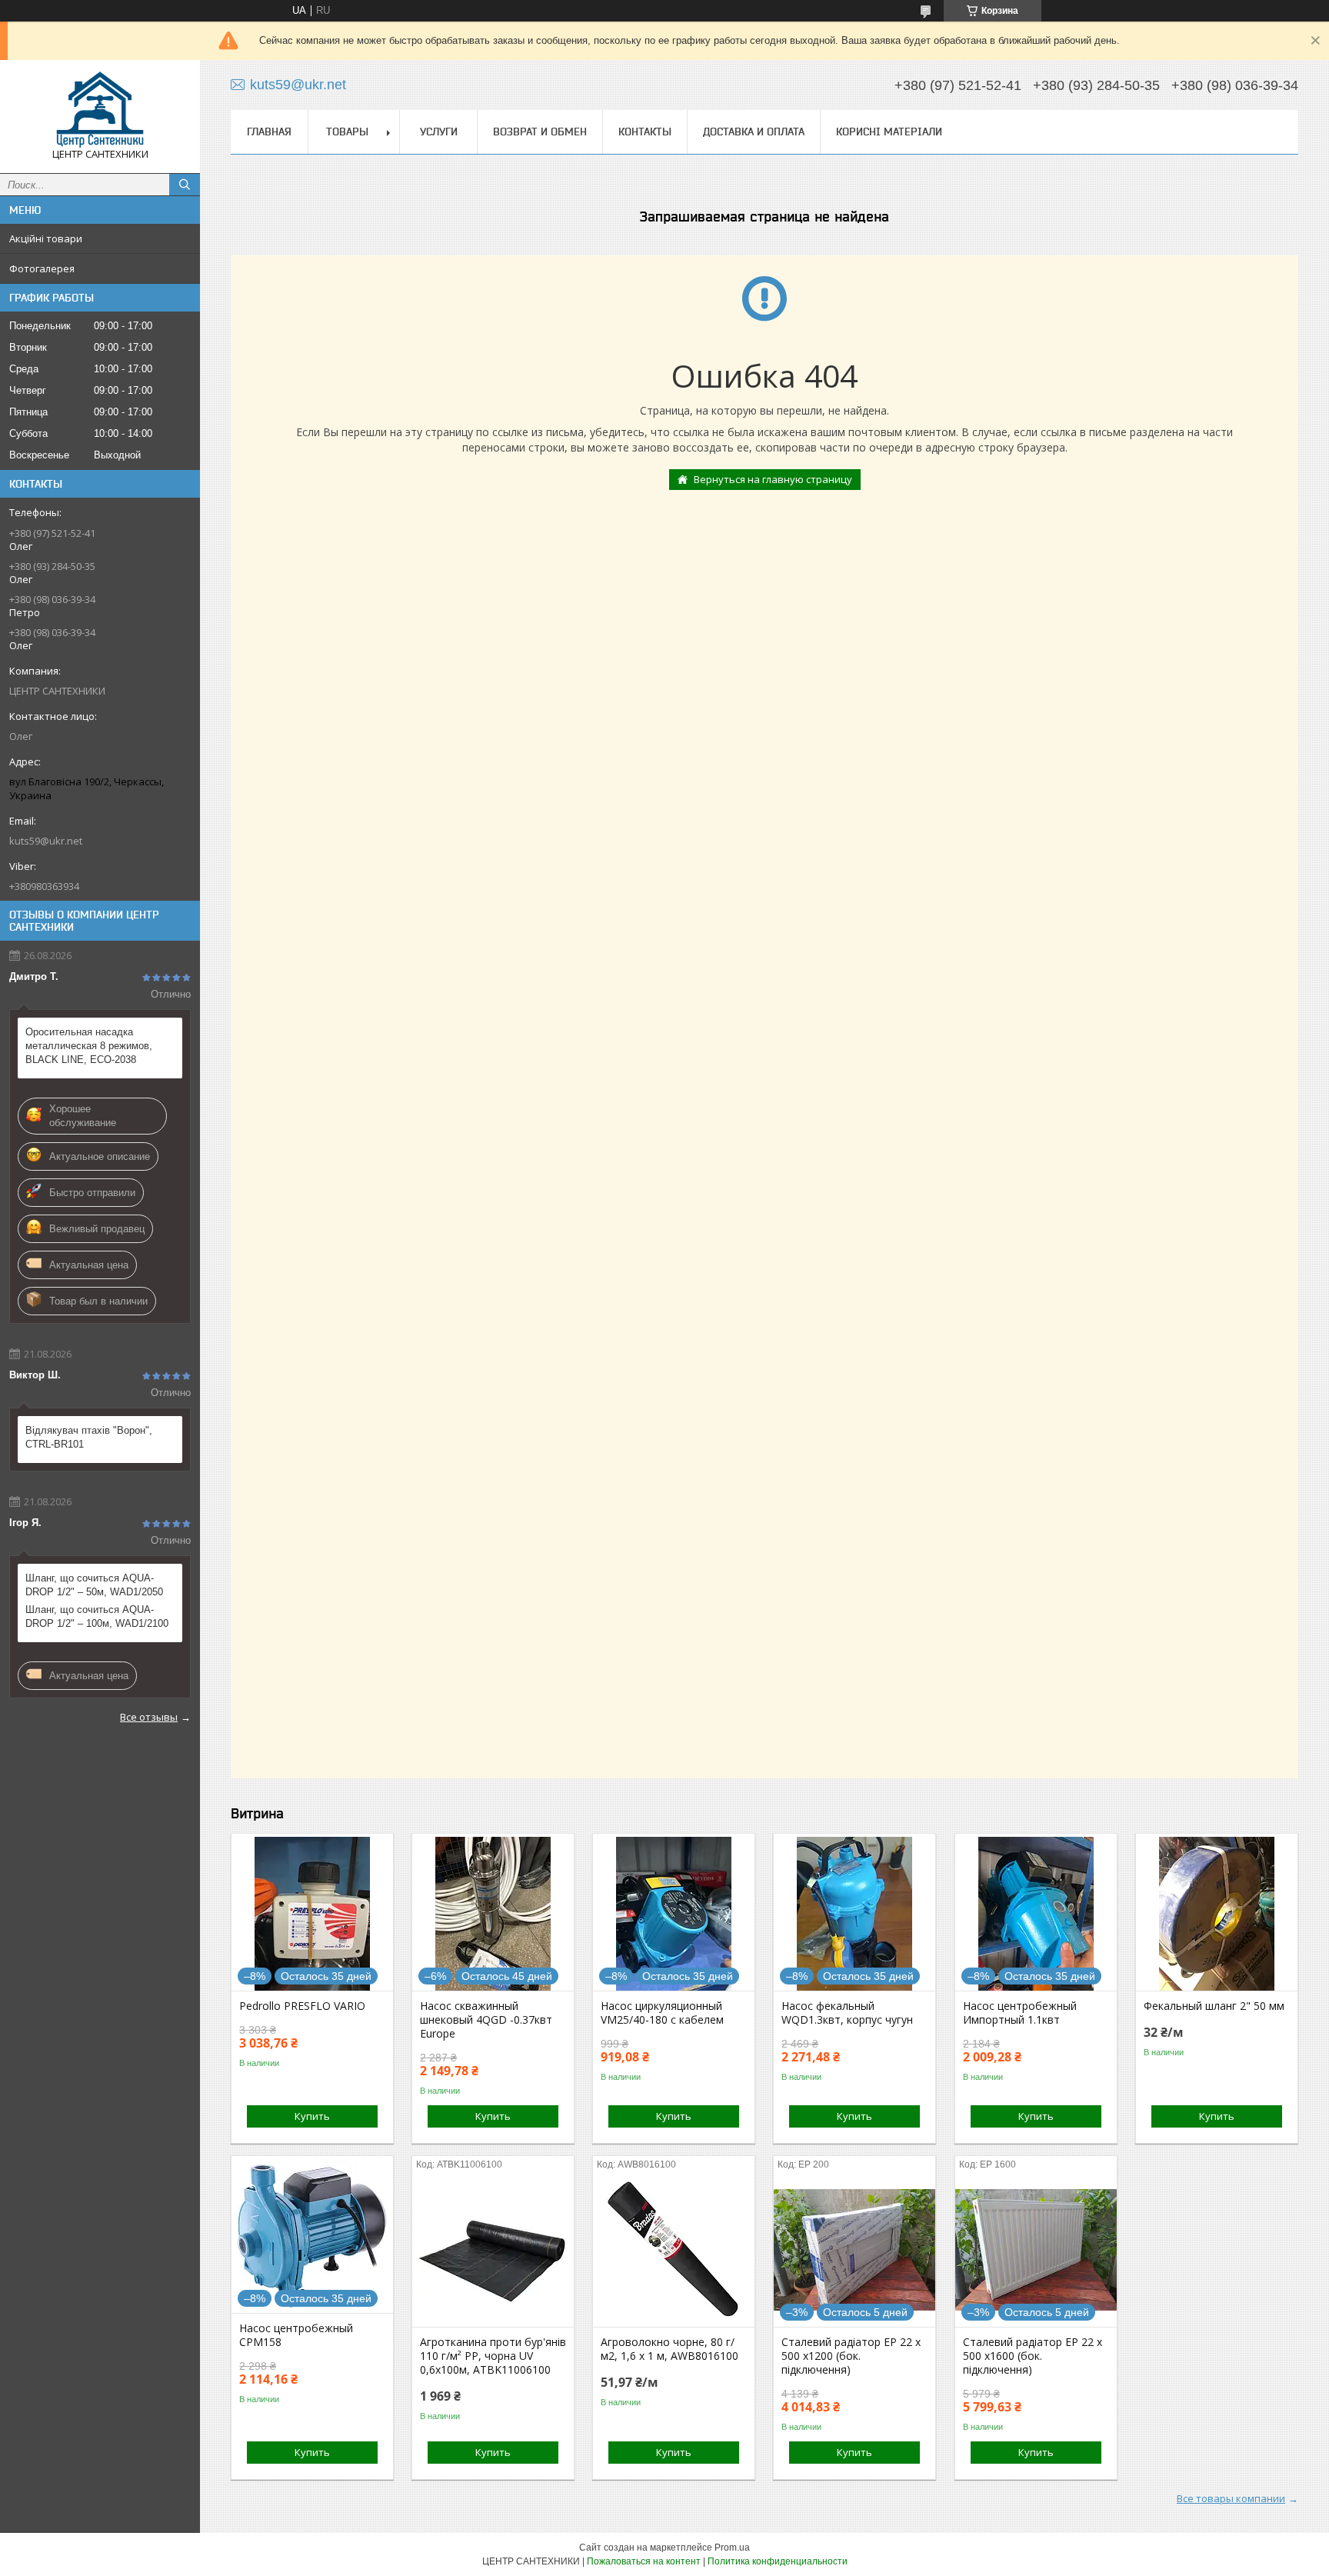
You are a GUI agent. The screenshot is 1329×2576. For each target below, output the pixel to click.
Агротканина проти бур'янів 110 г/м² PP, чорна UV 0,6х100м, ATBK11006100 (493, 2356)
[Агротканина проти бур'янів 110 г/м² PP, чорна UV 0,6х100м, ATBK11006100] (493, 2250)
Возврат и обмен (540, 132)
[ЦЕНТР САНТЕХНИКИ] (100, 110)
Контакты (645, 132)
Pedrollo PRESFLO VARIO (302, 2006)
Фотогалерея (42, 268)
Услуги (439, 132)
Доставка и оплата (754, 132)
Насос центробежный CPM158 (296, 2335)
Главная (269, 132)
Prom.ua (732, 2548)
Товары (347, 132)
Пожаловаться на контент (644, 2561)
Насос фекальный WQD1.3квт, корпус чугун (847, 2013)
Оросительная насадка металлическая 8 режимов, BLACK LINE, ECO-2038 (89, 1046)
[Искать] (185, 185)
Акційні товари (46, 238)
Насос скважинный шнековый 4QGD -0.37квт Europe (486, 2020)
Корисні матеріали (889, 132)
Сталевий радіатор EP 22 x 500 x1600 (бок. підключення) (1033, 2356)
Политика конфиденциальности (778, 2561)
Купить (312, 2116)
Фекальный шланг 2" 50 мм (1214, 2006)
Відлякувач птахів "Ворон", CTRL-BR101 (89, 1437)
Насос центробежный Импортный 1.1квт (1020, 2013)
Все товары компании (1231, 2498)
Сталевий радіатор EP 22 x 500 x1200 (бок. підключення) (851, 2356)
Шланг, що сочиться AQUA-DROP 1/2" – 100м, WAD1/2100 (97, 1616)
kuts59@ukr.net (46, 841)
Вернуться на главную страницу (773, 479)
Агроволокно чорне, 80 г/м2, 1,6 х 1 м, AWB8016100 (669, 2349)
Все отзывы (149, 1717)
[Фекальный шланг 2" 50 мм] (1217, 1914)
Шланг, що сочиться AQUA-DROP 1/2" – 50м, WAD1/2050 (94, 1585)
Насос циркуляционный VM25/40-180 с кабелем (662, 2013)
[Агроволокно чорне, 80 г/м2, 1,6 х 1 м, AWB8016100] (674, 2250)
